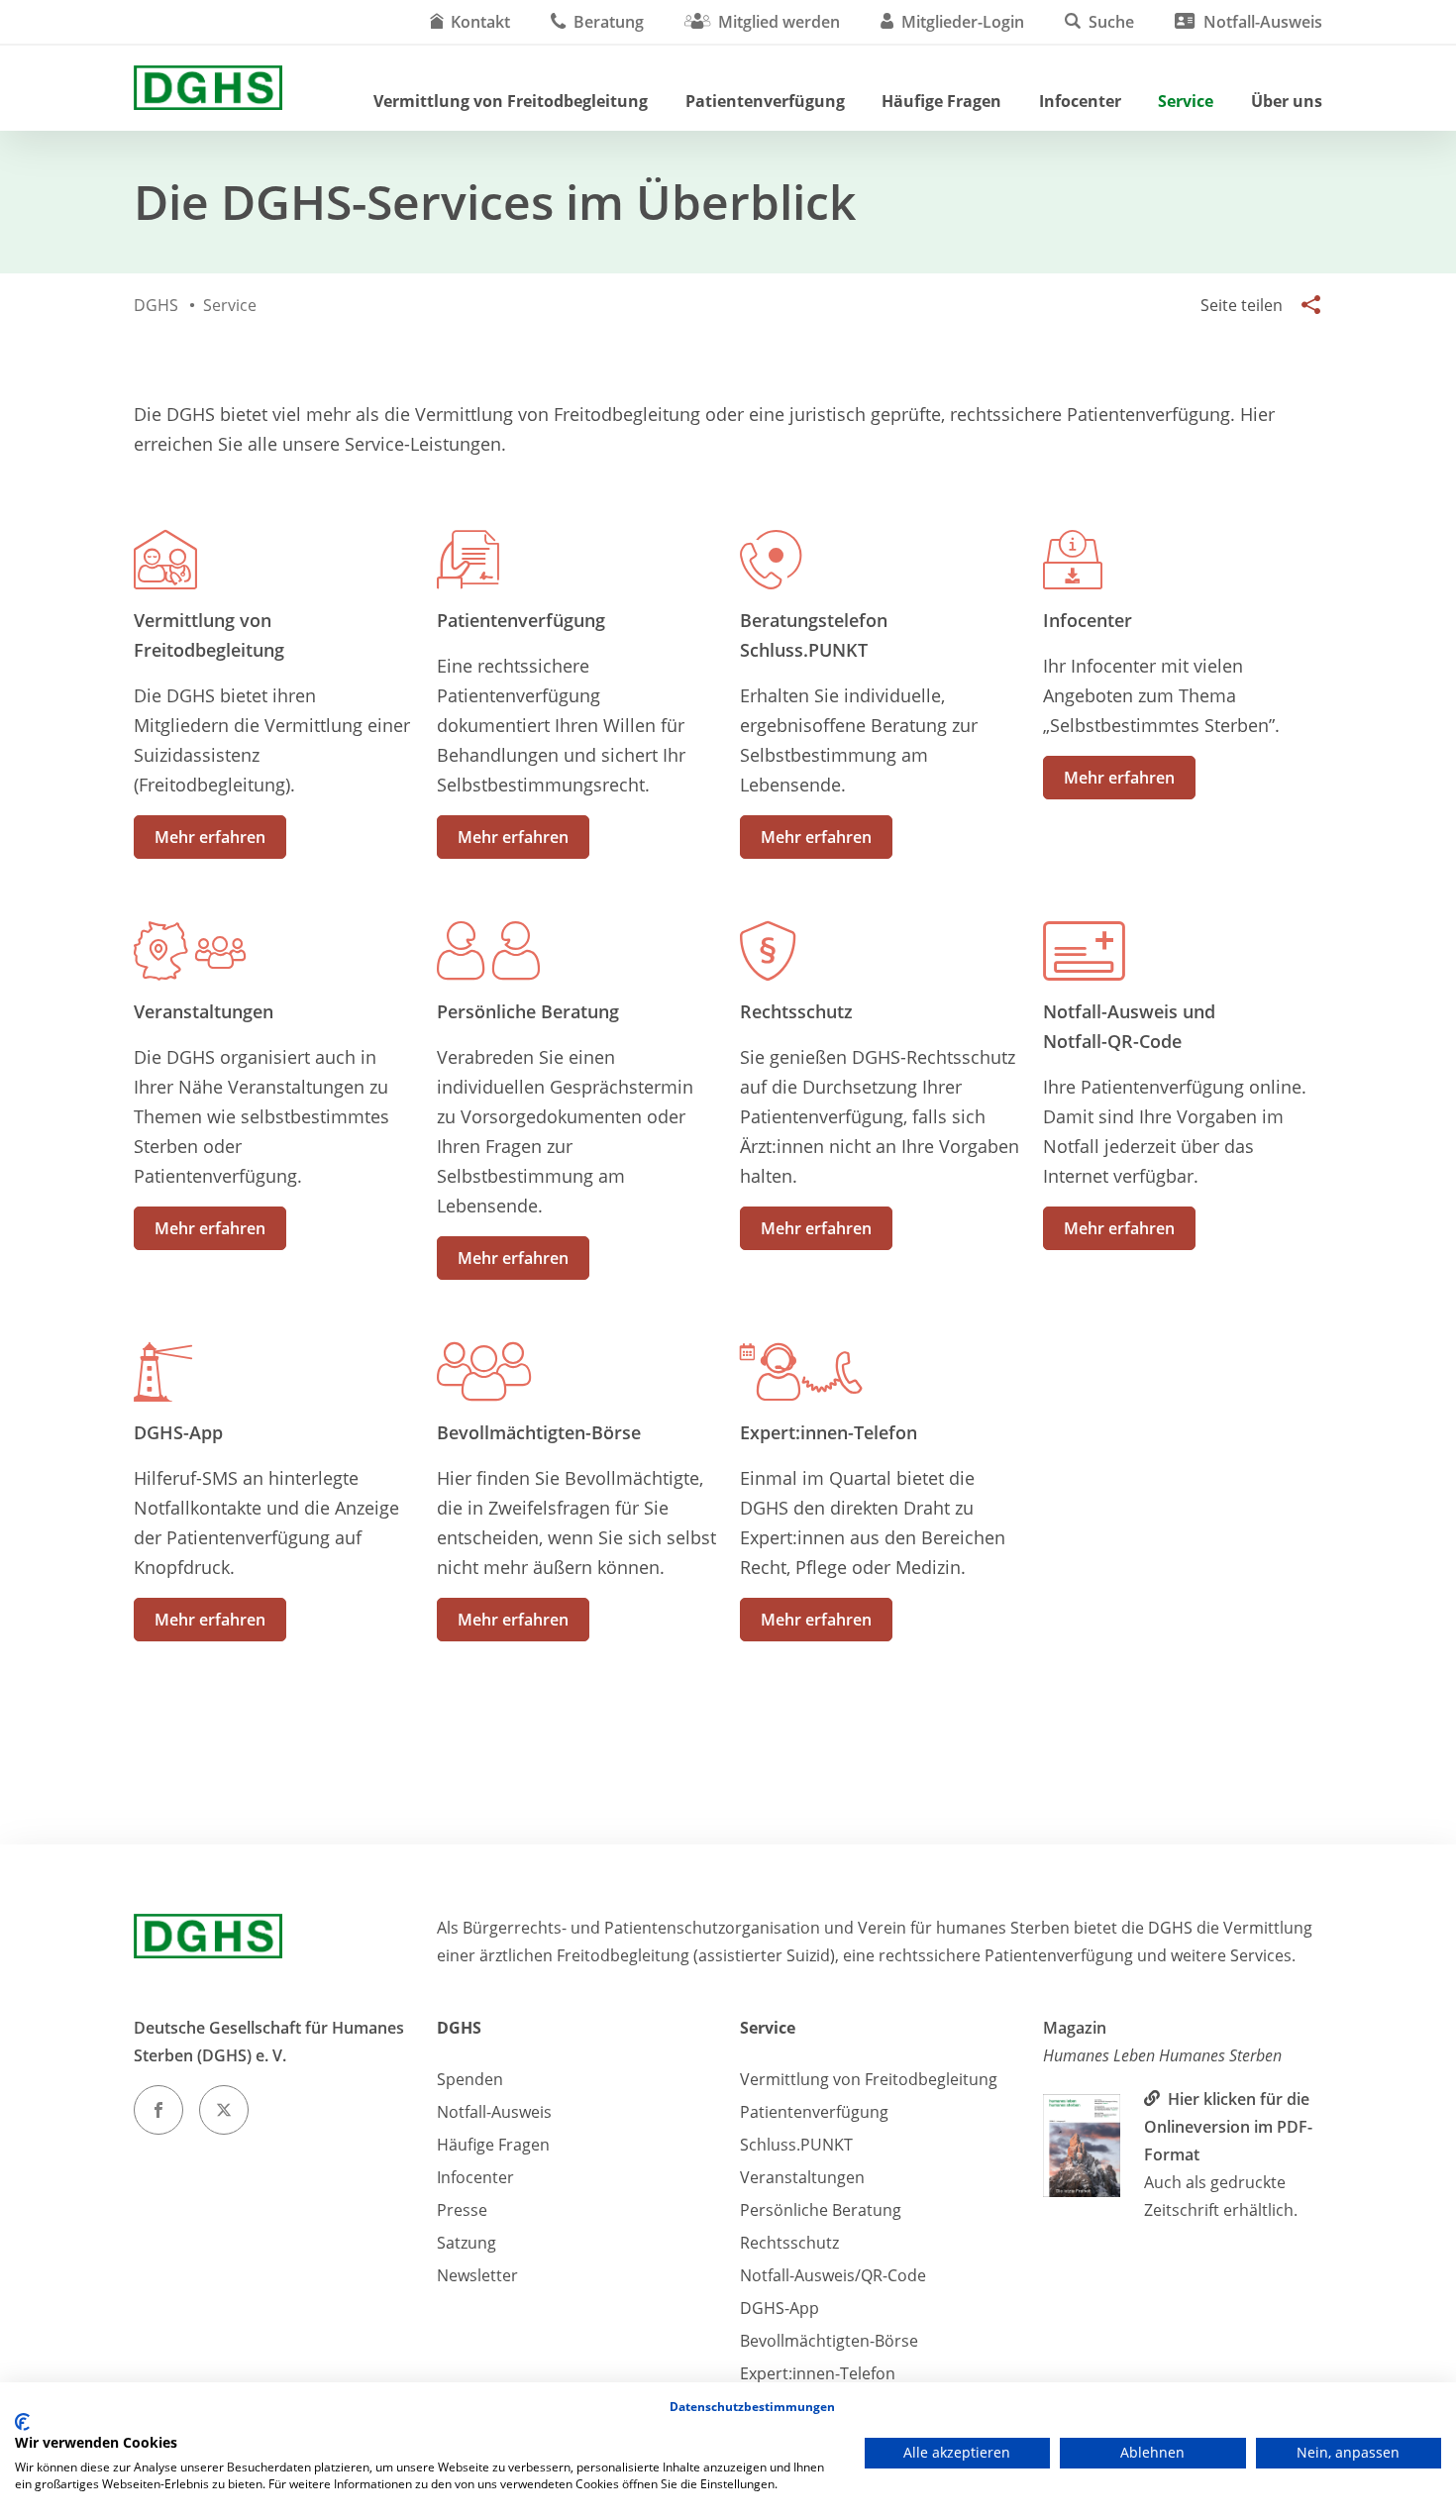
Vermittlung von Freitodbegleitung (511, 101)
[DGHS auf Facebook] (158, 2110)
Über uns (1287, 101)
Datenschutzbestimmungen (752, 2407)
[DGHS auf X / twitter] (224, 2110)
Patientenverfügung (765, 101)
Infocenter (1080, 101)
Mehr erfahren (210, 837)
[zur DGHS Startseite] (208, 88)
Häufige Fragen (941, 101)
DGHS (459, 2028)
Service (1186, 101)
